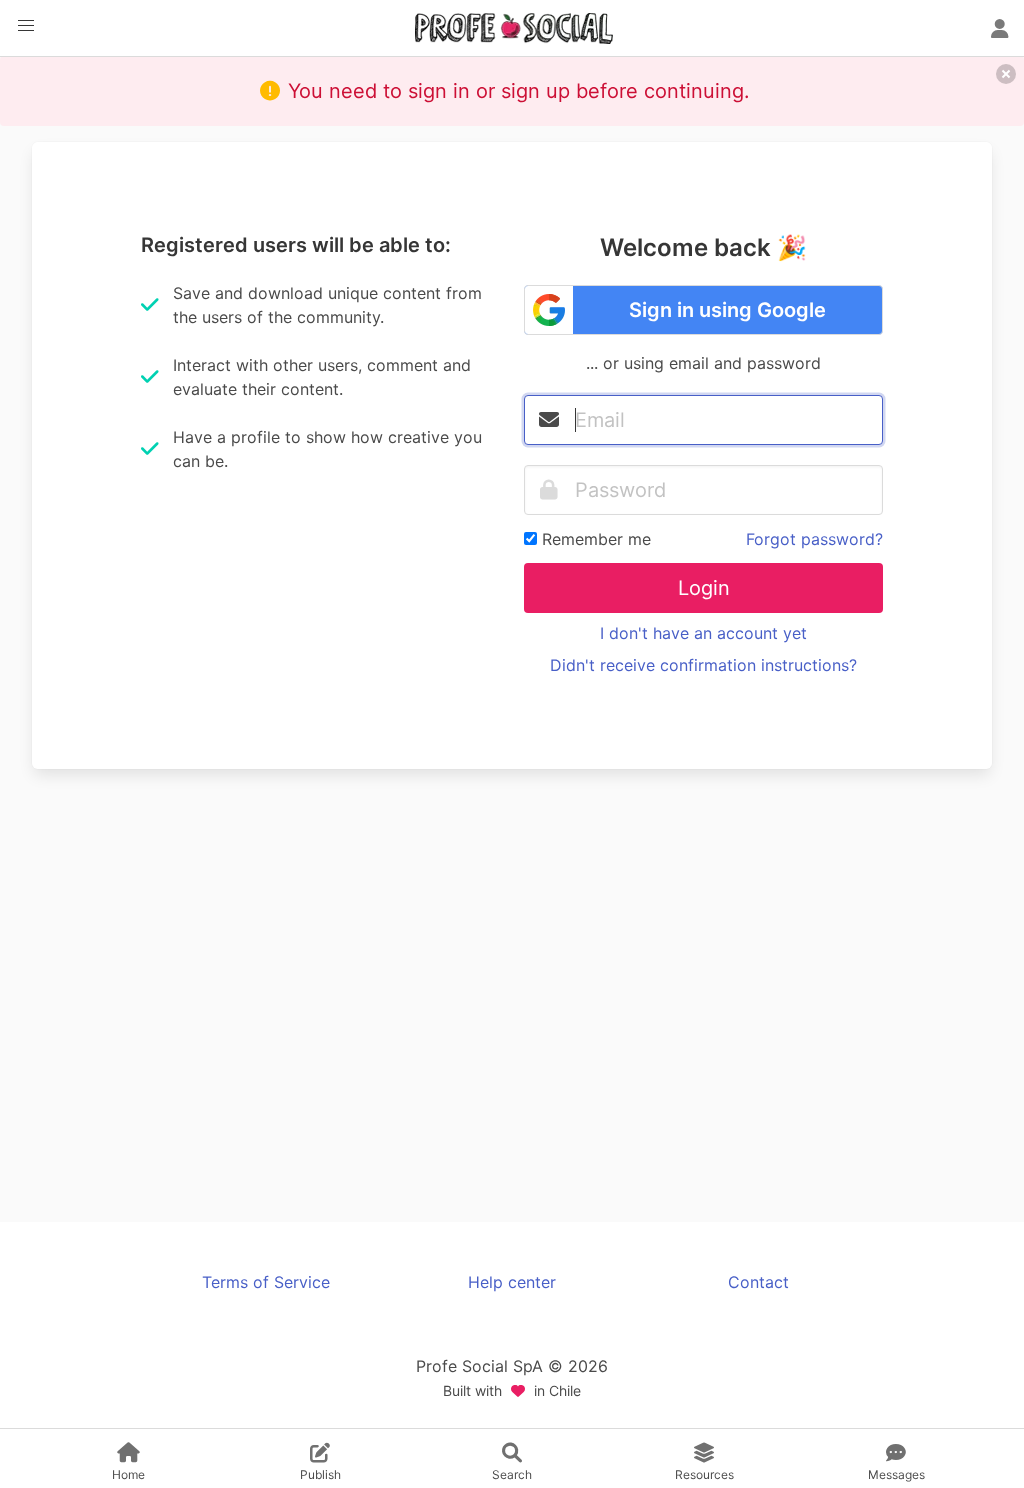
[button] (26, 26)
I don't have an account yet (703, 633)
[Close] (1006, 74)
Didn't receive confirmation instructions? (703, 665)
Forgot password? (814, 539)
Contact (758, 1282)
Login (704, 588)
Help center (512, 1282)
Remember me (596, 539)
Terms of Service (266, 1282)
